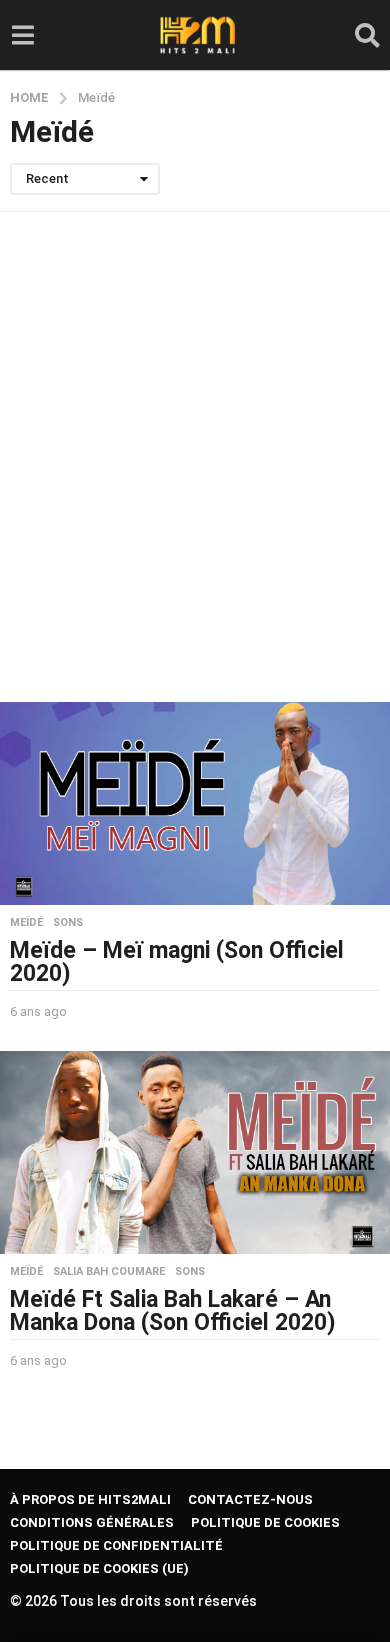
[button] (22, 35)
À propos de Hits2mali (90, 1499)
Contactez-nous (250, 1499)
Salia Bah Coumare (109, 1272)
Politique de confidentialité (116, 1545)
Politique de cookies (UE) (99, 1568)
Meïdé (26, 923)
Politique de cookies (265, 1522)
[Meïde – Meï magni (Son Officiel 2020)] (195, 803)
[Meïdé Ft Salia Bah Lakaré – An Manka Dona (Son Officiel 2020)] (195, 1152)
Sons (68, 923)
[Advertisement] (195, 457)
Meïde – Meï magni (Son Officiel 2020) (177, 962)
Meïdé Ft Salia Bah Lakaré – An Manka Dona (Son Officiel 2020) (173, 1311)
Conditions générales (92, 1522)
